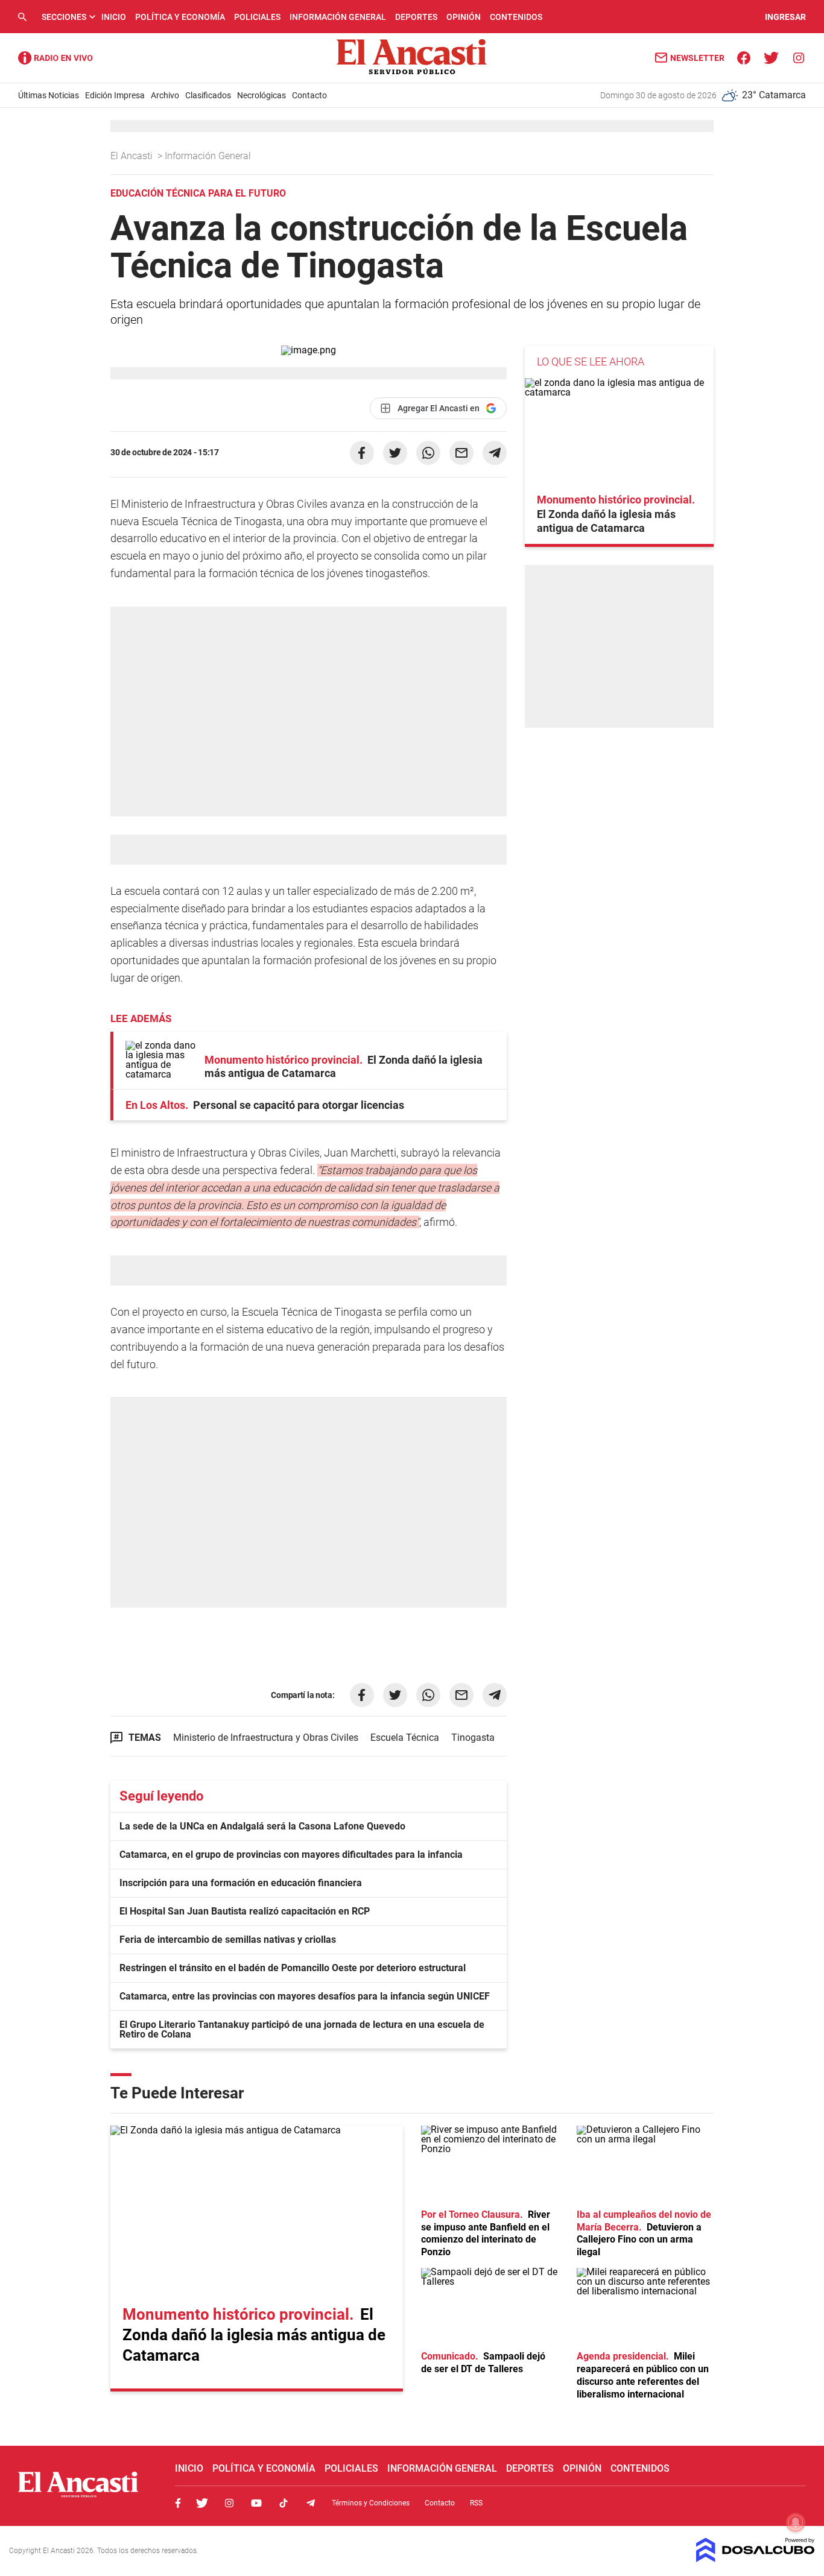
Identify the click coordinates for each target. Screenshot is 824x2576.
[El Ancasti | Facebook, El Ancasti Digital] (744, 57)
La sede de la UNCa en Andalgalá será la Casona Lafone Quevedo (262, 1826)
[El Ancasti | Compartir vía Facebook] (362, 453)
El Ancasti (133, 156)
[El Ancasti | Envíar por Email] (461, 453)
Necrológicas (261, 95)
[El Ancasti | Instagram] (798, 57)
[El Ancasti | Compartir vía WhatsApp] (428, 453)
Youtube (256, 2503)
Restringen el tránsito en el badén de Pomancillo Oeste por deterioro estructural (293, 1968)
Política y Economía (180, 17)
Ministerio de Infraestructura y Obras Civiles (266, 1738)
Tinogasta (473, 1738)
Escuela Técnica (405, 1738)
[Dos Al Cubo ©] (756, 2559)
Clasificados (208, 95)
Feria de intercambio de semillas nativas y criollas (228, 1940)
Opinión (464, 17)
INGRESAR (785, 17)
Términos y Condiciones (371, 2503)
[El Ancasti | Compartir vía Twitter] (395, 453)
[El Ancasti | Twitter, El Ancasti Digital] (771, 57)
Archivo (165, 95)
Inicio (114, 17)
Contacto (309, 95)
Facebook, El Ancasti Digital (178, 2503)
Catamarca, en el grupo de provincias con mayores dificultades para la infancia (291, 1855)
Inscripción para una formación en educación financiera (241, 1883)
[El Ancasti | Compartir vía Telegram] (495, 453)
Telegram (311, 2503)
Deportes (416, 17)
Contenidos (516, 17)
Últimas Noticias (49, 95)
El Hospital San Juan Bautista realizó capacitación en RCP (245, 1911)
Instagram (229, 2503)
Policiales (257, 17)
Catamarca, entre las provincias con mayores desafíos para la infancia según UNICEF (305, 1996)
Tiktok (284, 2503)
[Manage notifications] (796, 2522)
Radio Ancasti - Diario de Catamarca (55, 58)
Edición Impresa (115, 95)
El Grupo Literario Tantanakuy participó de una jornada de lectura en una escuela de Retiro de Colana (302, 2029)
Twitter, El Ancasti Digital (202, 2503)
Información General (338, 17)
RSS (476, 2503)
